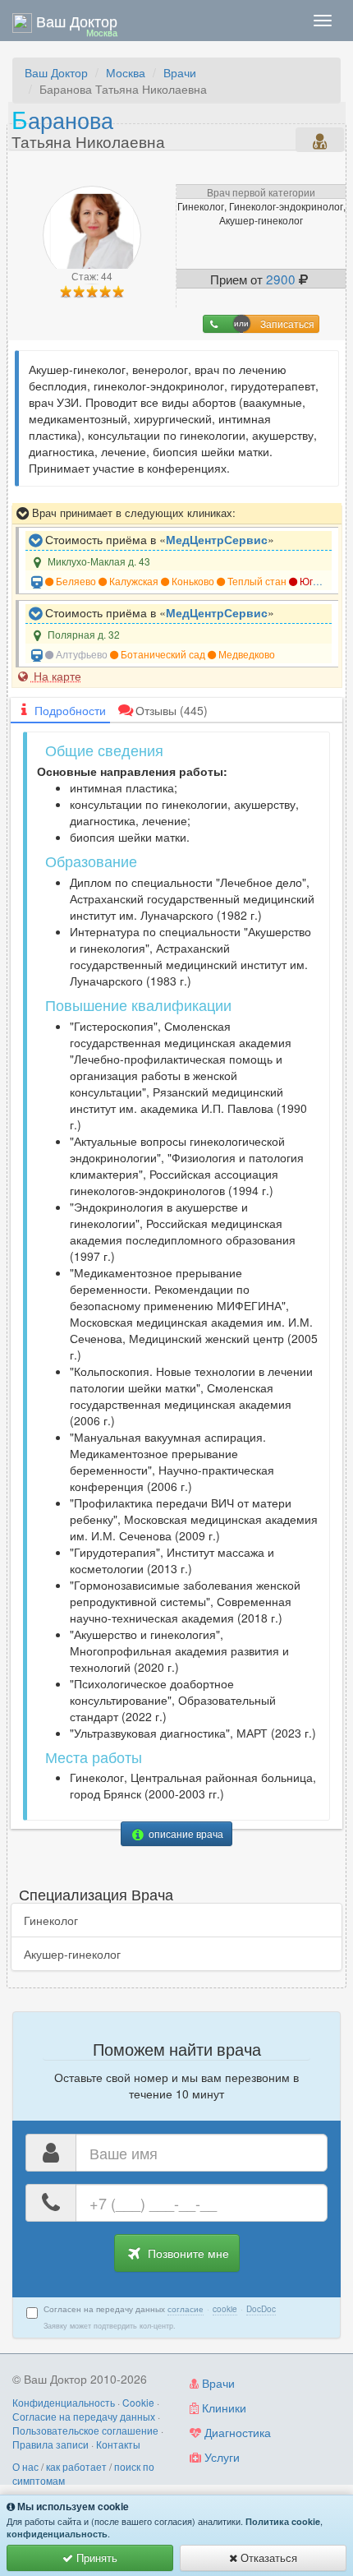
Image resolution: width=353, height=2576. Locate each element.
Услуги (220, 2457)
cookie (225, 2309)
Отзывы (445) (172, 710)
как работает (76, 2466)
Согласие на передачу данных (84, 2416)
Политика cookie (283, 2521)
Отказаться (267, 2558)
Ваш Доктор (56, 72)
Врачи (180, 72)
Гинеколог (51, 1920)
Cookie (138, 2402)
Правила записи (50, 2444)
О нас (25, 2466)
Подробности (70, 710)
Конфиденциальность (64, 2402)
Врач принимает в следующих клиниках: (132, 512)
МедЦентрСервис (217, 539)
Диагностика (236, 2432)
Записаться (287, 323)
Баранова (88, 127)
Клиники (222, 2407)
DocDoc (261, 2309)
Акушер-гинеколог (72, 1954)
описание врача (185, 1833)
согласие (186, 2309)
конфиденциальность (57, 2534)
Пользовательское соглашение (85, 2430)
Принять (95, 2558)
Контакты (118, 2444)
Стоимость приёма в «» (158, 539)
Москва (126, 72)
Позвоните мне (187, 2253)
